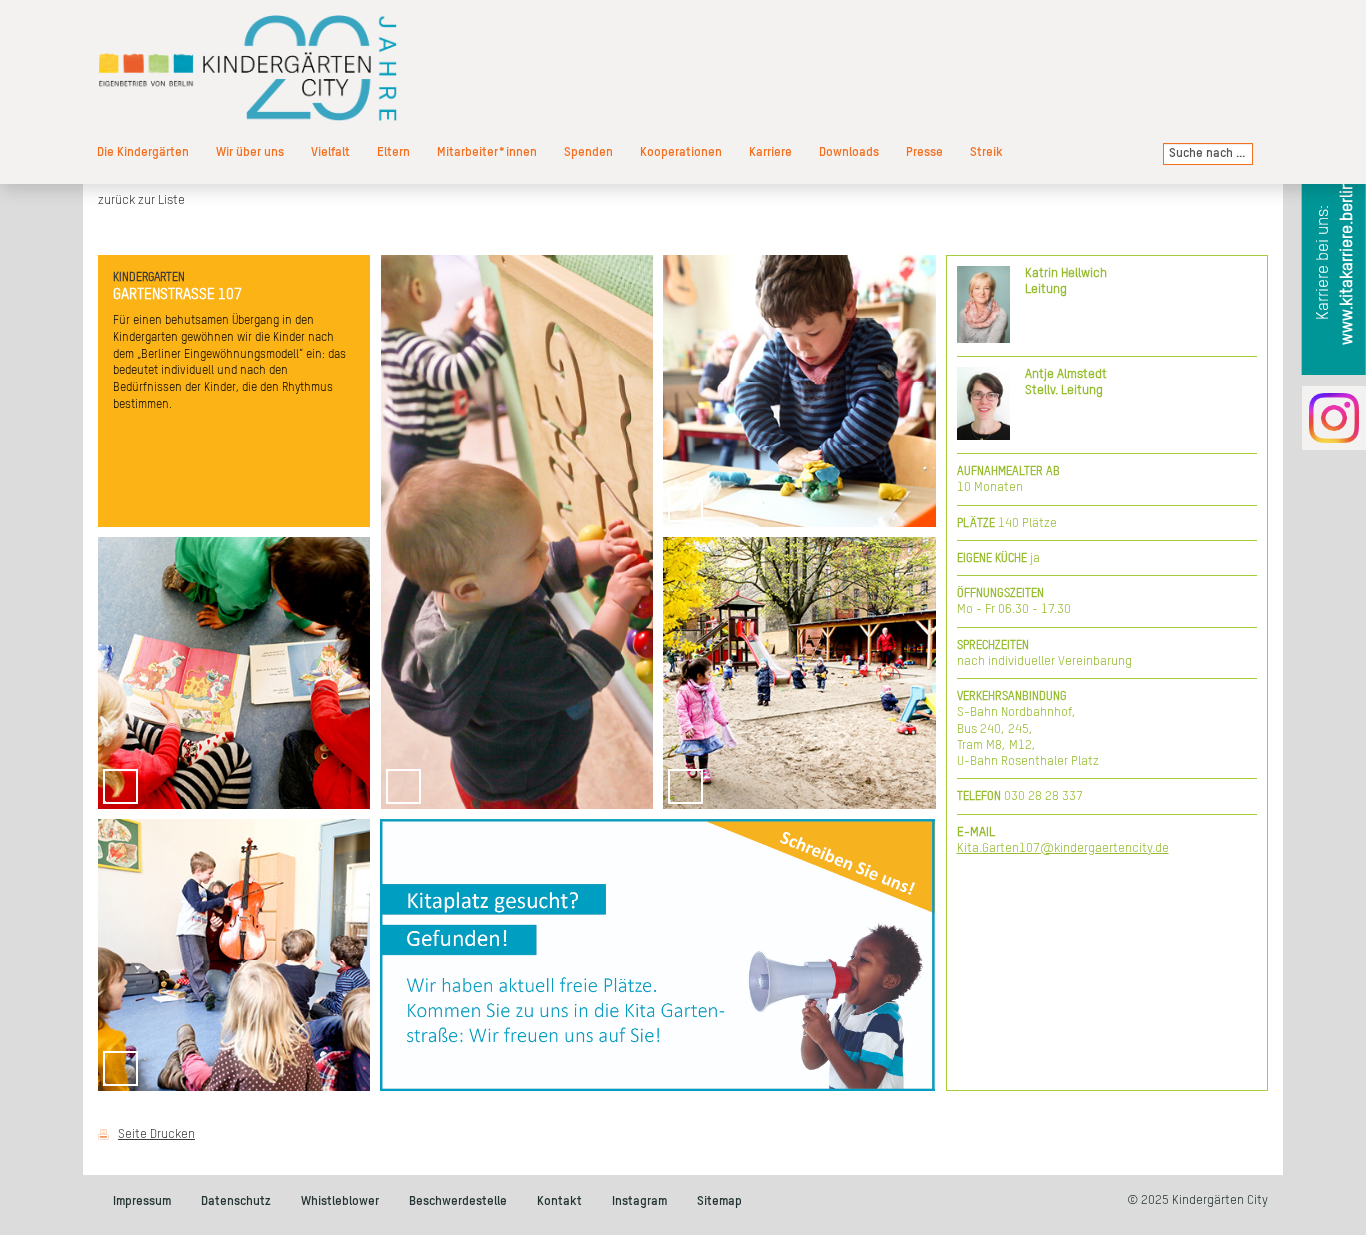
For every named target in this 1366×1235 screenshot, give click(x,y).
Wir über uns (250, 152)
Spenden (588, 152)
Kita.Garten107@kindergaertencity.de (1063, 848)
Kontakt (559, 1201)
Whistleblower (340, 1201)
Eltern (393, 152)
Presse (924, 152)
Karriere (770, 152)
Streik (986, 152)
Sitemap (719, 1201)
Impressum (142, 1201)
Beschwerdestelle (458, 1201)
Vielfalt (330, 152)
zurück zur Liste (141, 200)
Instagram (639, 1201)
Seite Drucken (156, 1134)
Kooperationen (681, 152)
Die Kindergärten (143, 152)
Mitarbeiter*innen (487, 152)
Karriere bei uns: (1335, 263)
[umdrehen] (790, 504)
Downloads (849, 152)
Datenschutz (236, 1201)
